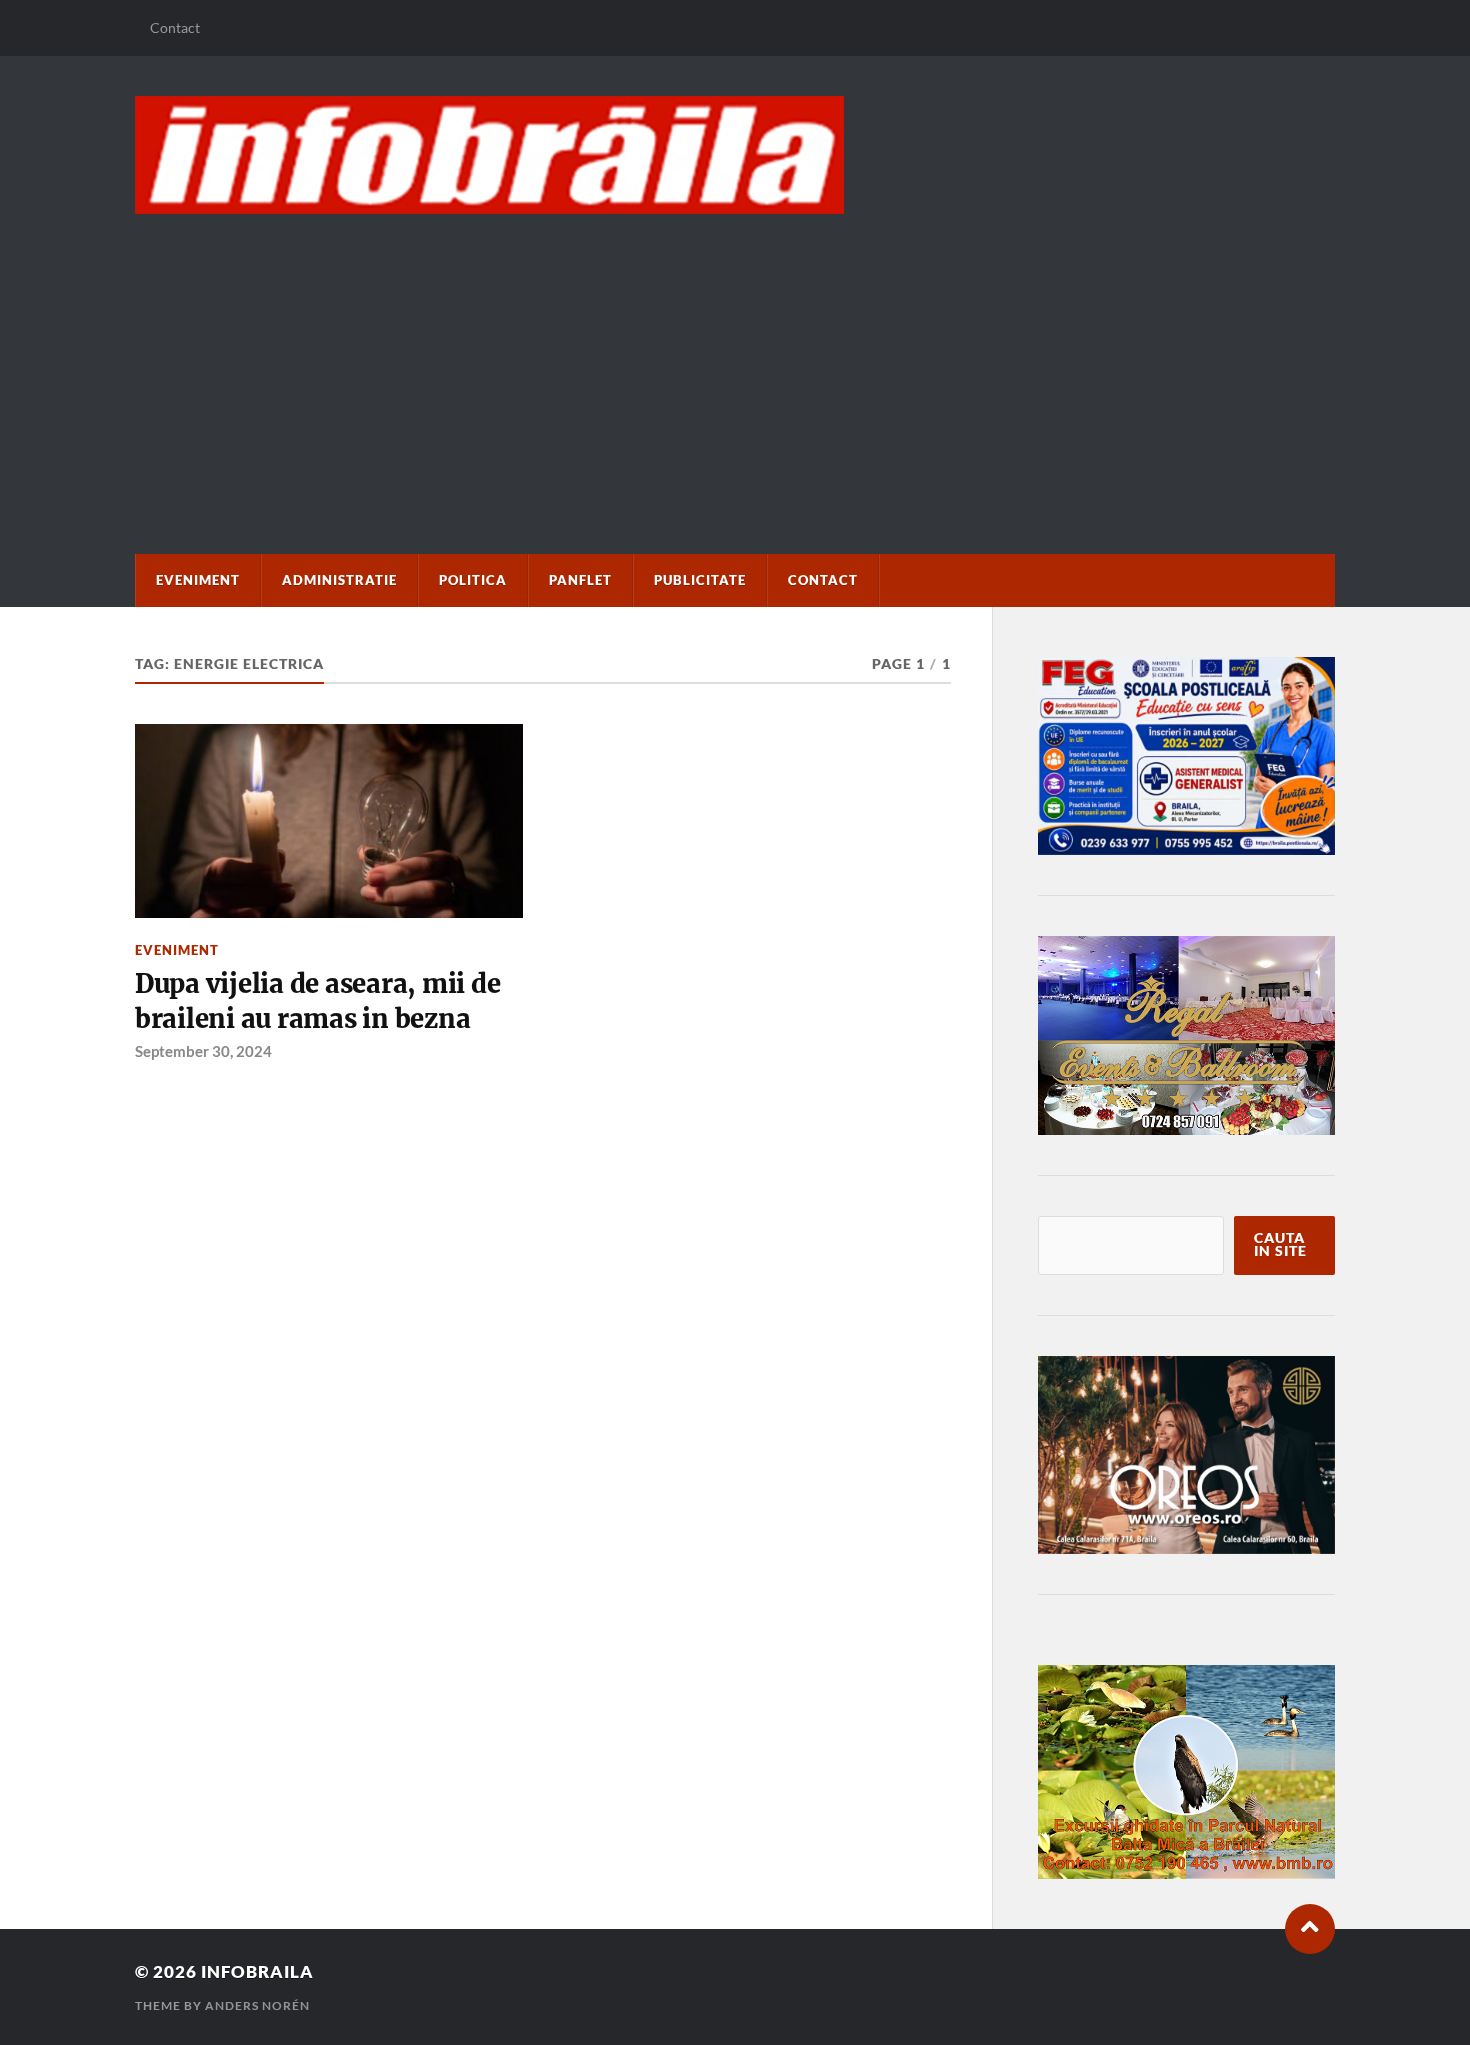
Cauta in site (1280, 1245)
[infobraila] (735, 155)
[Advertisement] (735, 364)
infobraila (257, 1971)
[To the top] (1310, 1929)
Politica (473, 580)
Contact (175, 27)
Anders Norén (257, 2005)
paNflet (580, 580)
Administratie (339, 580)
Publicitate (700, 580)
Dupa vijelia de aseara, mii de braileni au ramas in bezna (317, 1001)
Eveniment (198, 580)
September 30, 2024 (203, 1051)
